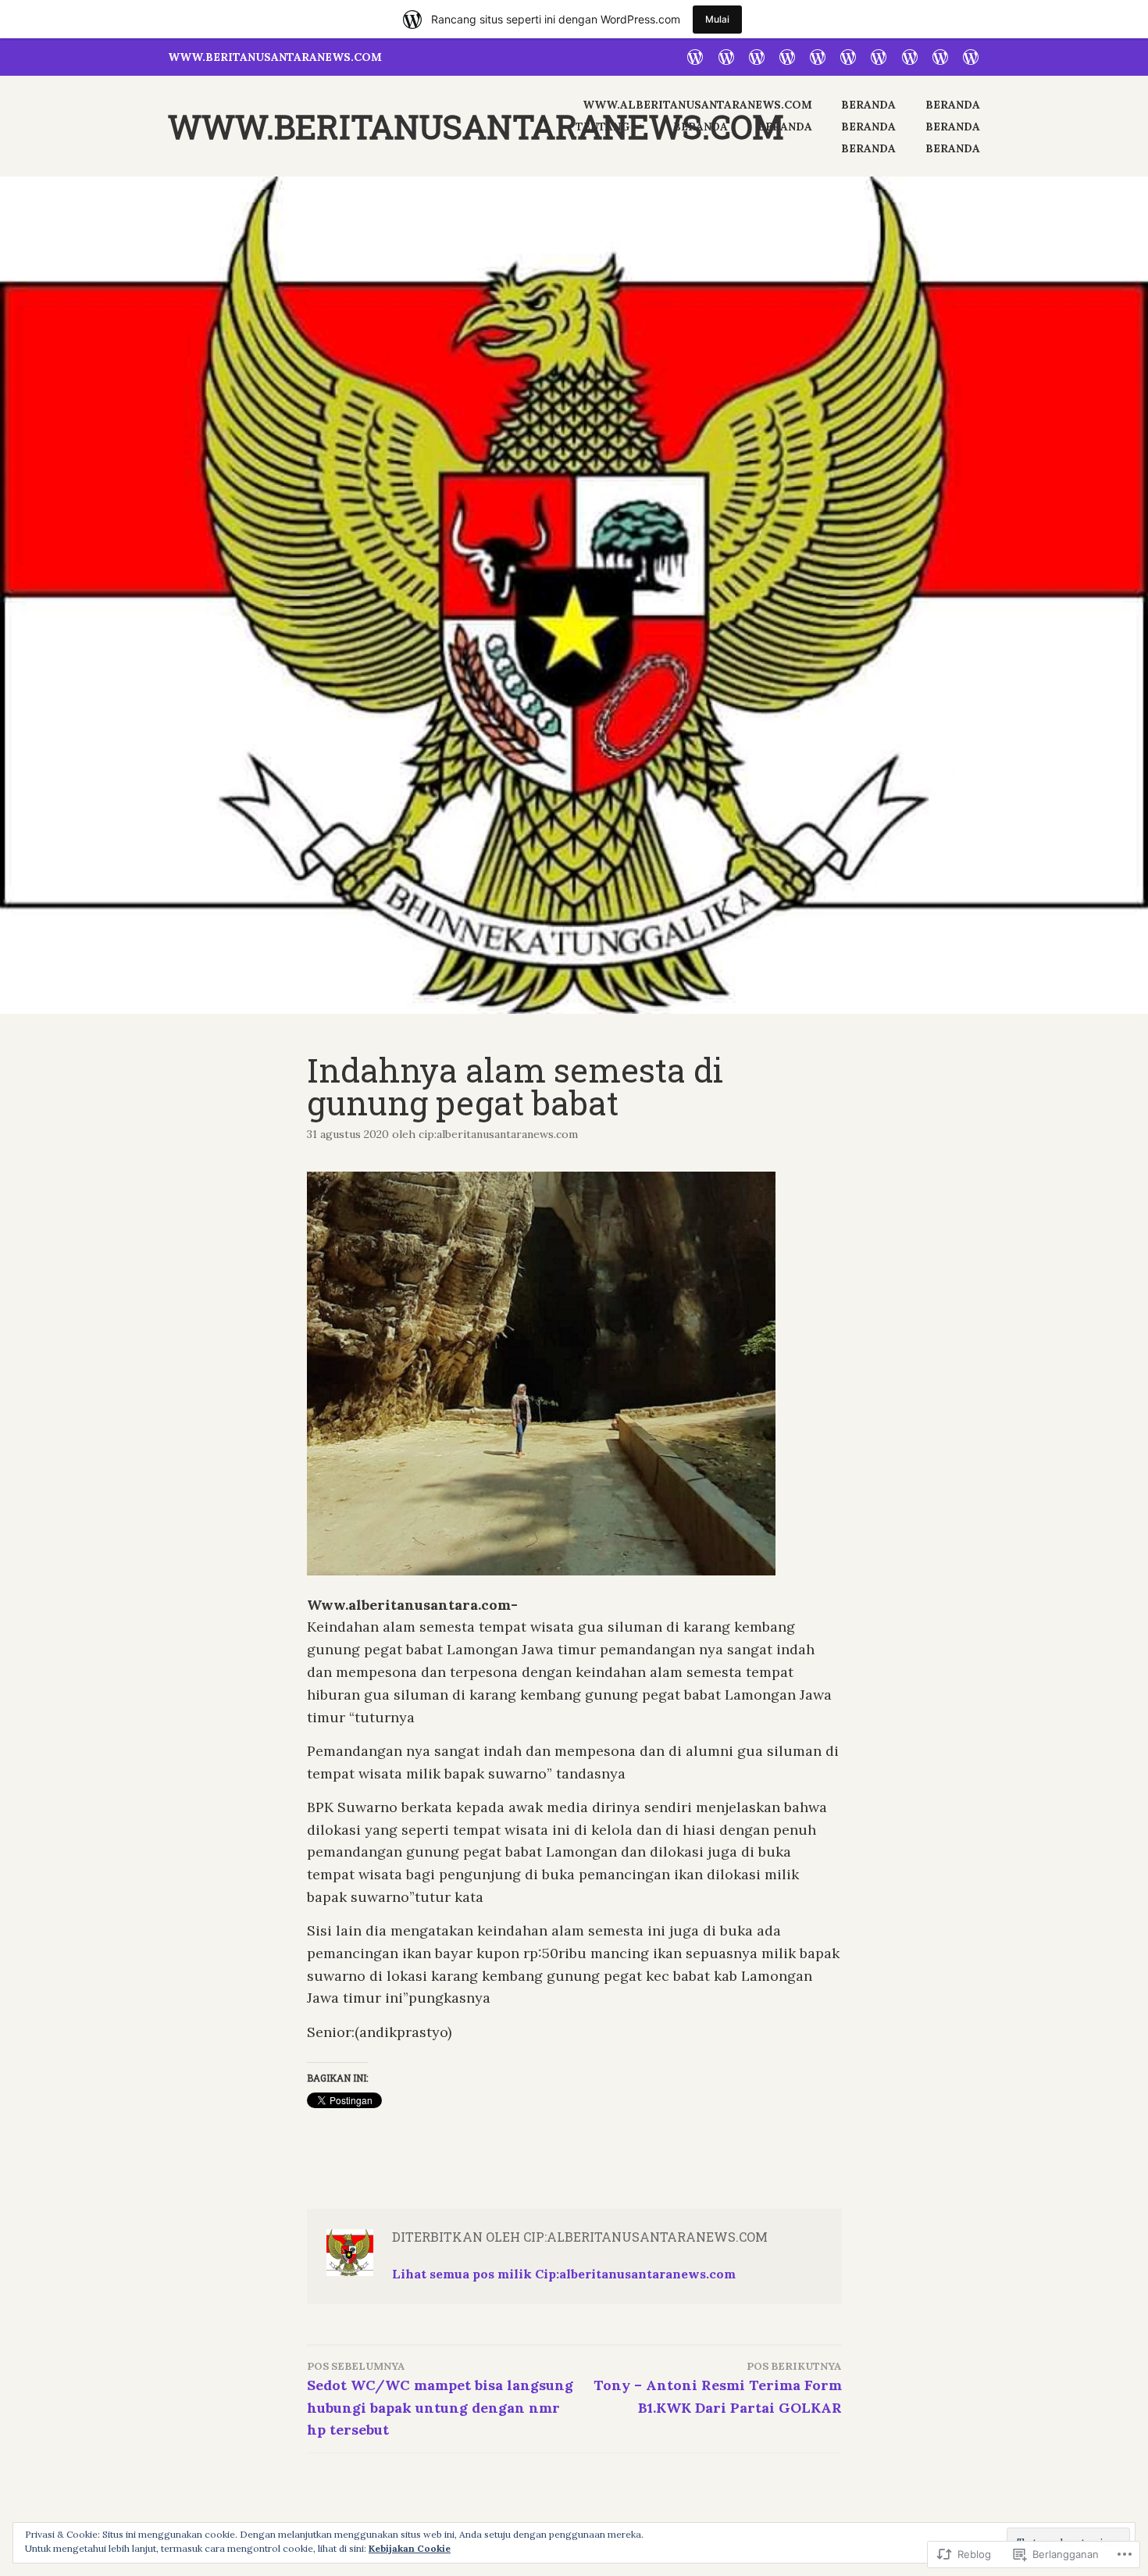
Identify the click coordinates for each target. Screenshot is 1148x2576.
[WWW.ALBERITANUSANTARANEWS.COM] (695, 55)
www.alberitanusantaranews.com (697, 105)
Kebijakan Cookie (410, 2548)
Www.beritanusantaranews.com (476, 126)
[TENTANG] (787, 55)
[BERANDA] (726, 55)
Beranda (868, 105)
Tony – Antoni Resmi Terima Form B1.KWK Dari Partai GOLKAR (718, 2388)
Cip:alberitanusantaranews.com (498, 1134)
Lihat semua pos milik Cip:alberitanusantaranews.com (564, 2274)
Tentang (603, 127)
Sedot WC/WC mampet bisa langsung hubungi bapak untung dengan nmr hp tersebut (440, 2399)
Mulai (717, 19)
